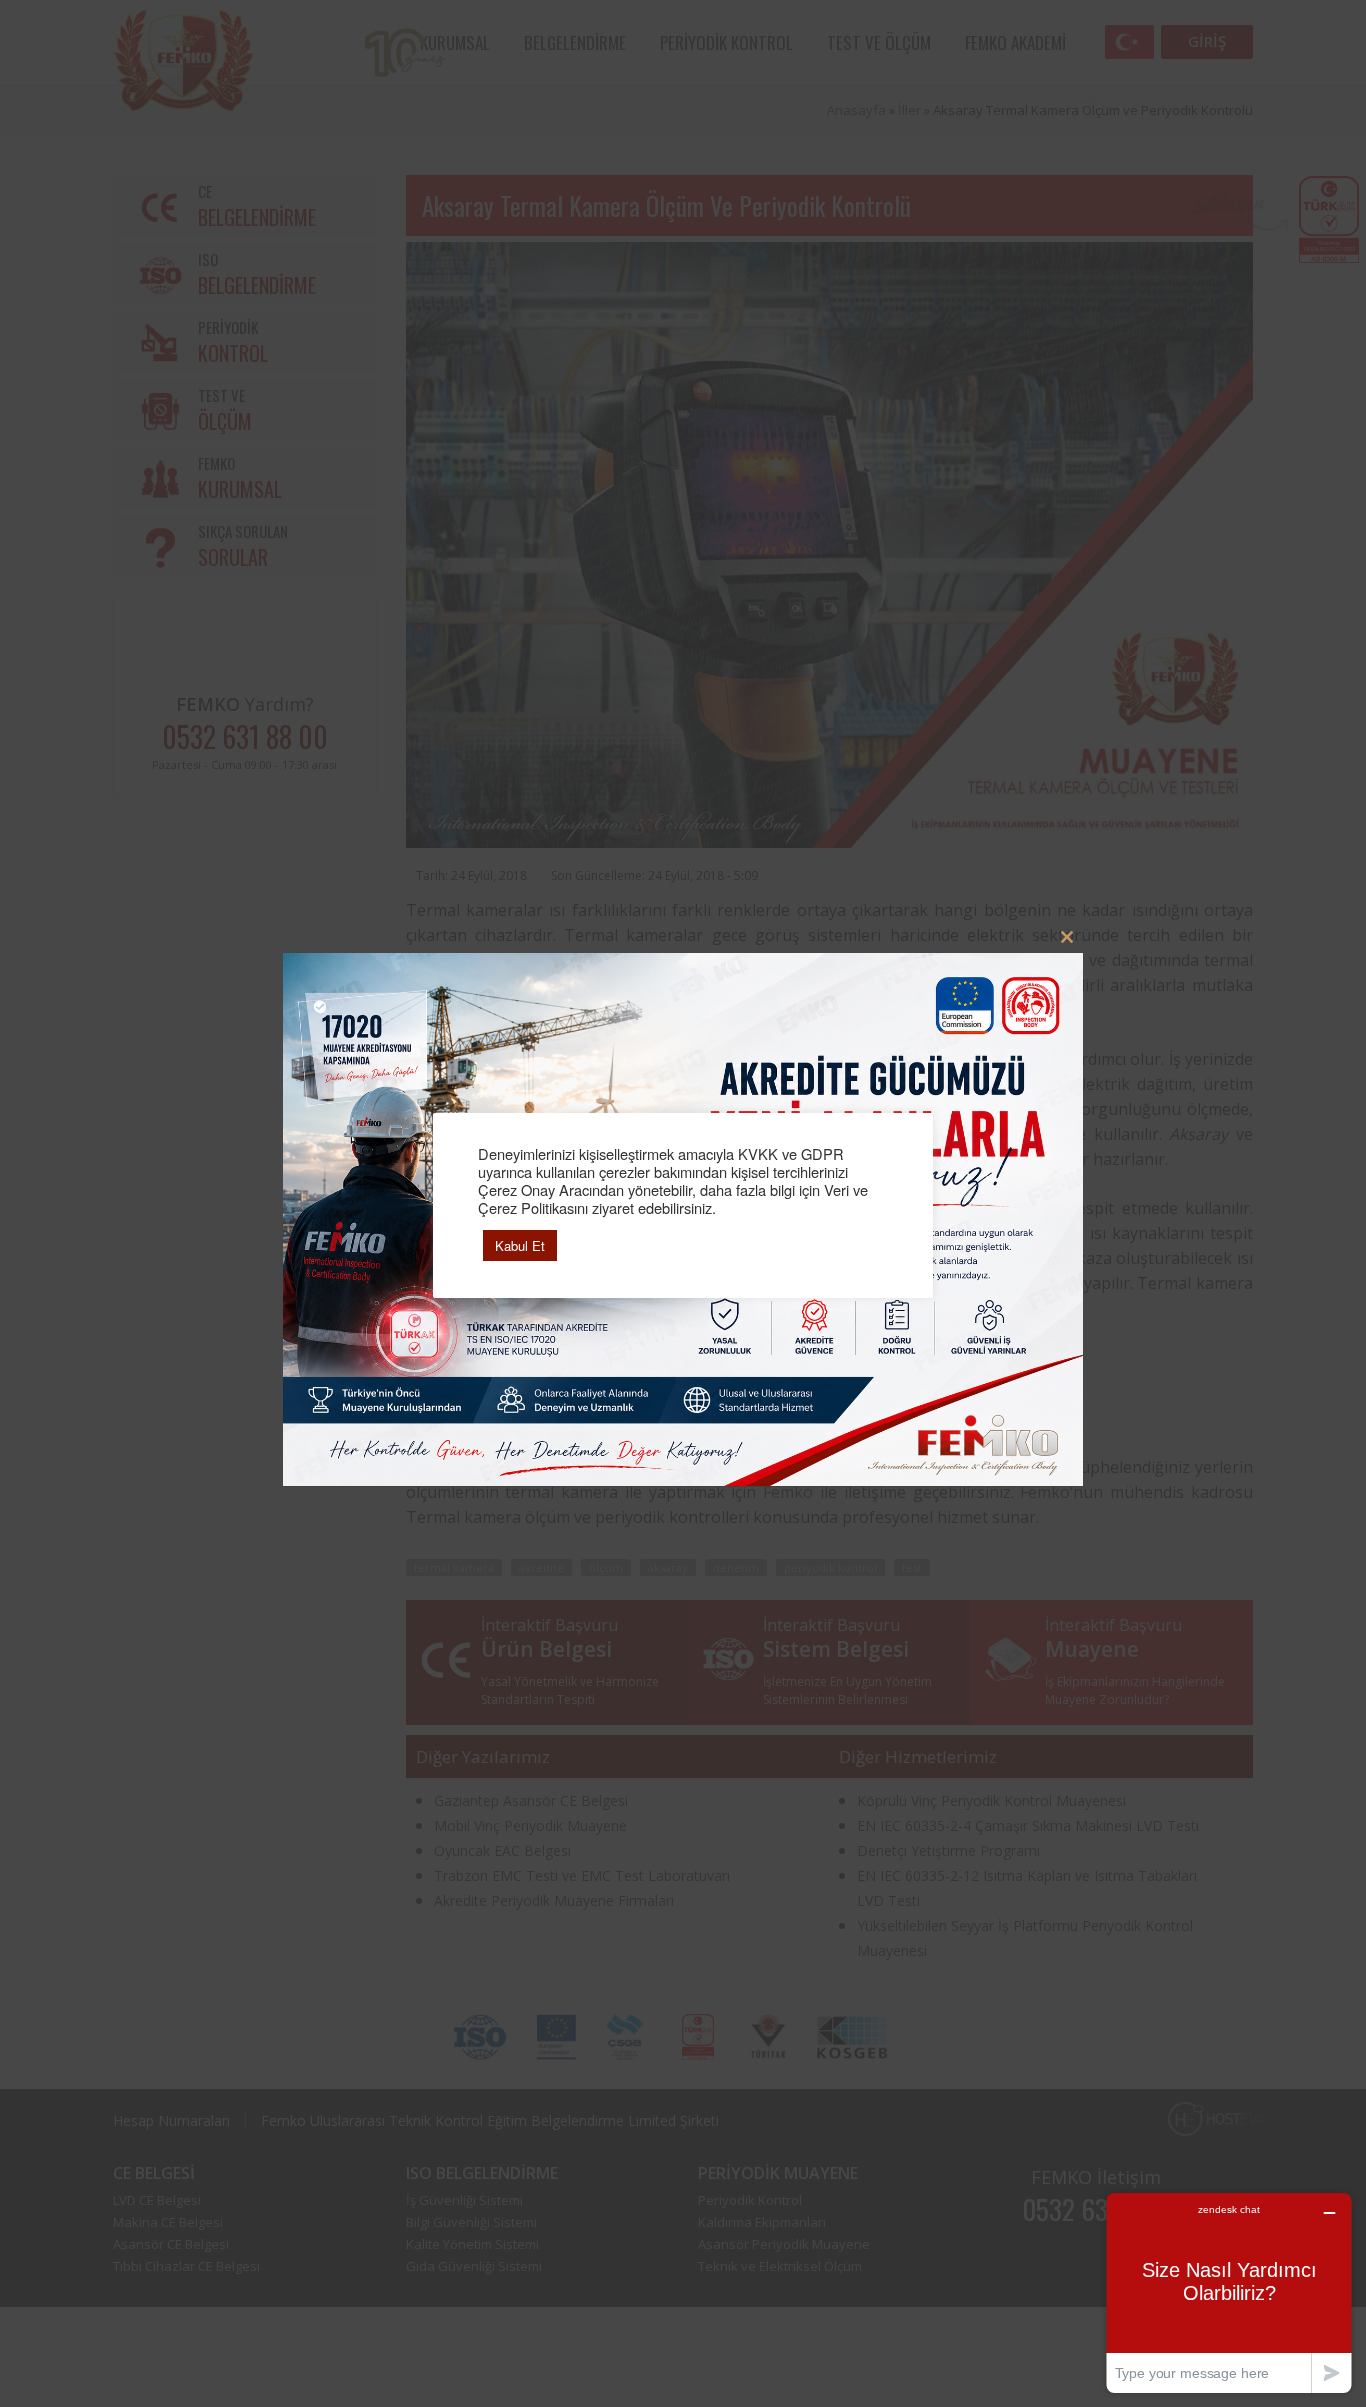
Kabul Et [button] (520, 1245)
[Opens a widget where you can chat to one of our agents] (1229, 2292)
